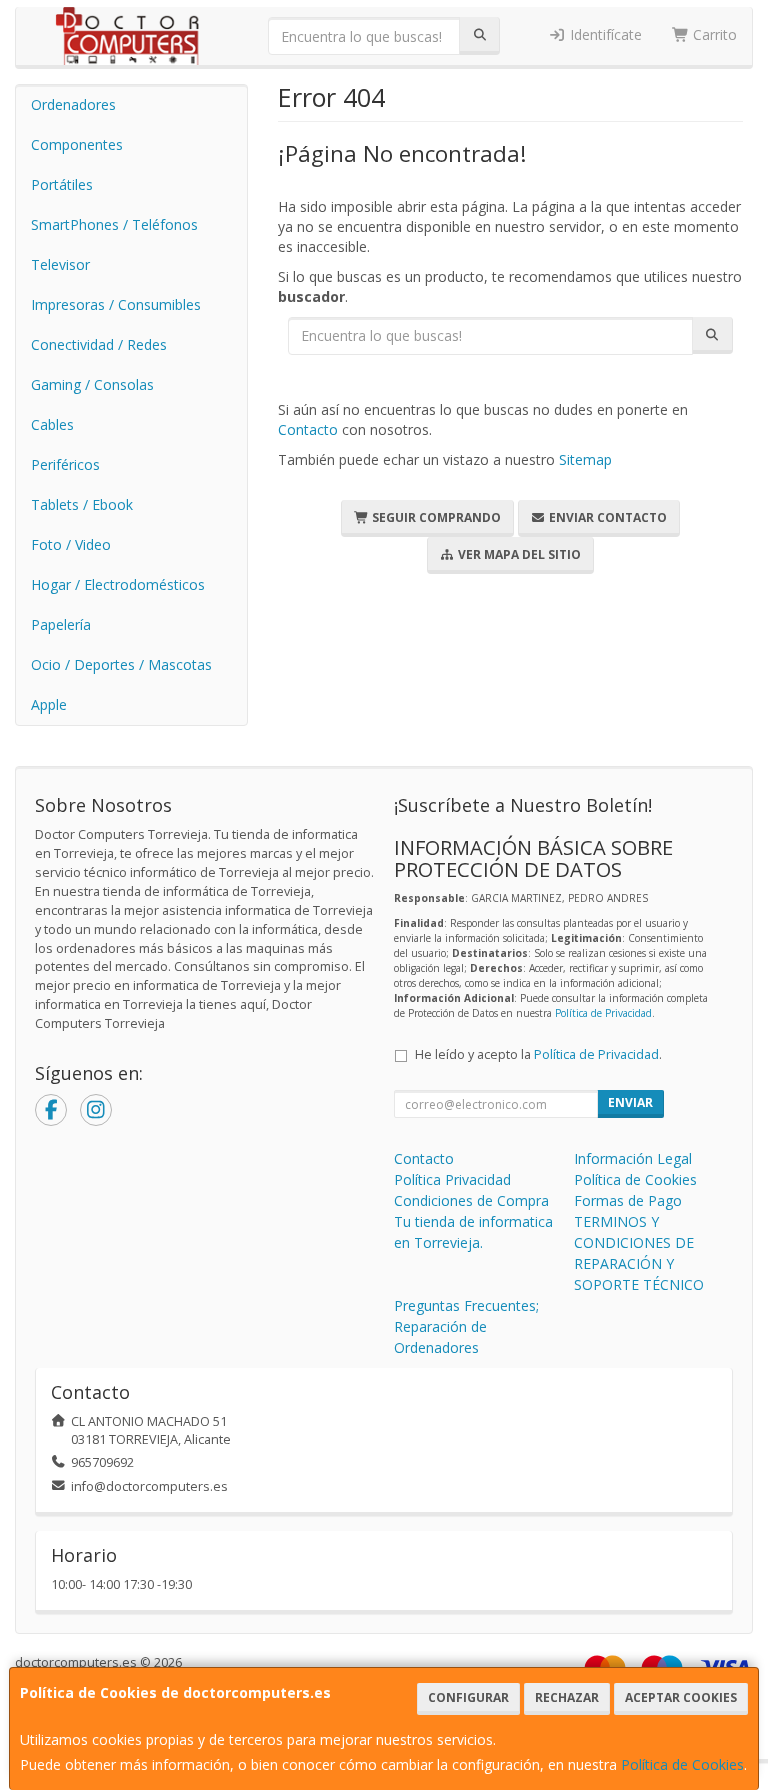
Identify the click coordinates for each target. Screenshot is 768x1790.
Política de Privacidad (603, 1013)
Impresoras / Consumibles (116, 304)
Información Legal (633, 1158)
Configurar (468, 1697)
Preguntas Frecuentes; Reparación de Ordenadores (466, 1326)
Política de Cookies (682, 1764)
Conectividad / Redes (99, 344)
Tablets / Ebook (82, 504)
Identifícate (604, 34)
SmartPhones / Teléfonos (114, 224)
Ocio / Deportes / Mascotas (121, 664)
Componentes (77, 144)
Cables (52, 424)
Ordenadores (73, 104)
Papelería (61, 624)
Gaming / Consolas (92, 384)
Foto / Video (71, 544)
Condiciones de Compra (471, 1200)
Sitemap (585, 459)
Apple (49, 704)
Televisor (60, 264)
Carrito (713, 34)
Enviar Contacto (606, 517)
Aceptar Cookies (681, 1697)
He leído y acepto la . (538, 1054)
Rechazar (567, 1697)
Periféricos (65, 464)
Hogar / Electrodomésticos (118, 584)
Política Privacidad (452, 1179)
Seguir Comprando (435, 517)
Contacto (308, 429)
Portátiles (62, 184)
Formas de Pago (628, 1200)
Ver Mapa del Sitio (518, 554)
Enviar (630, 1102)
